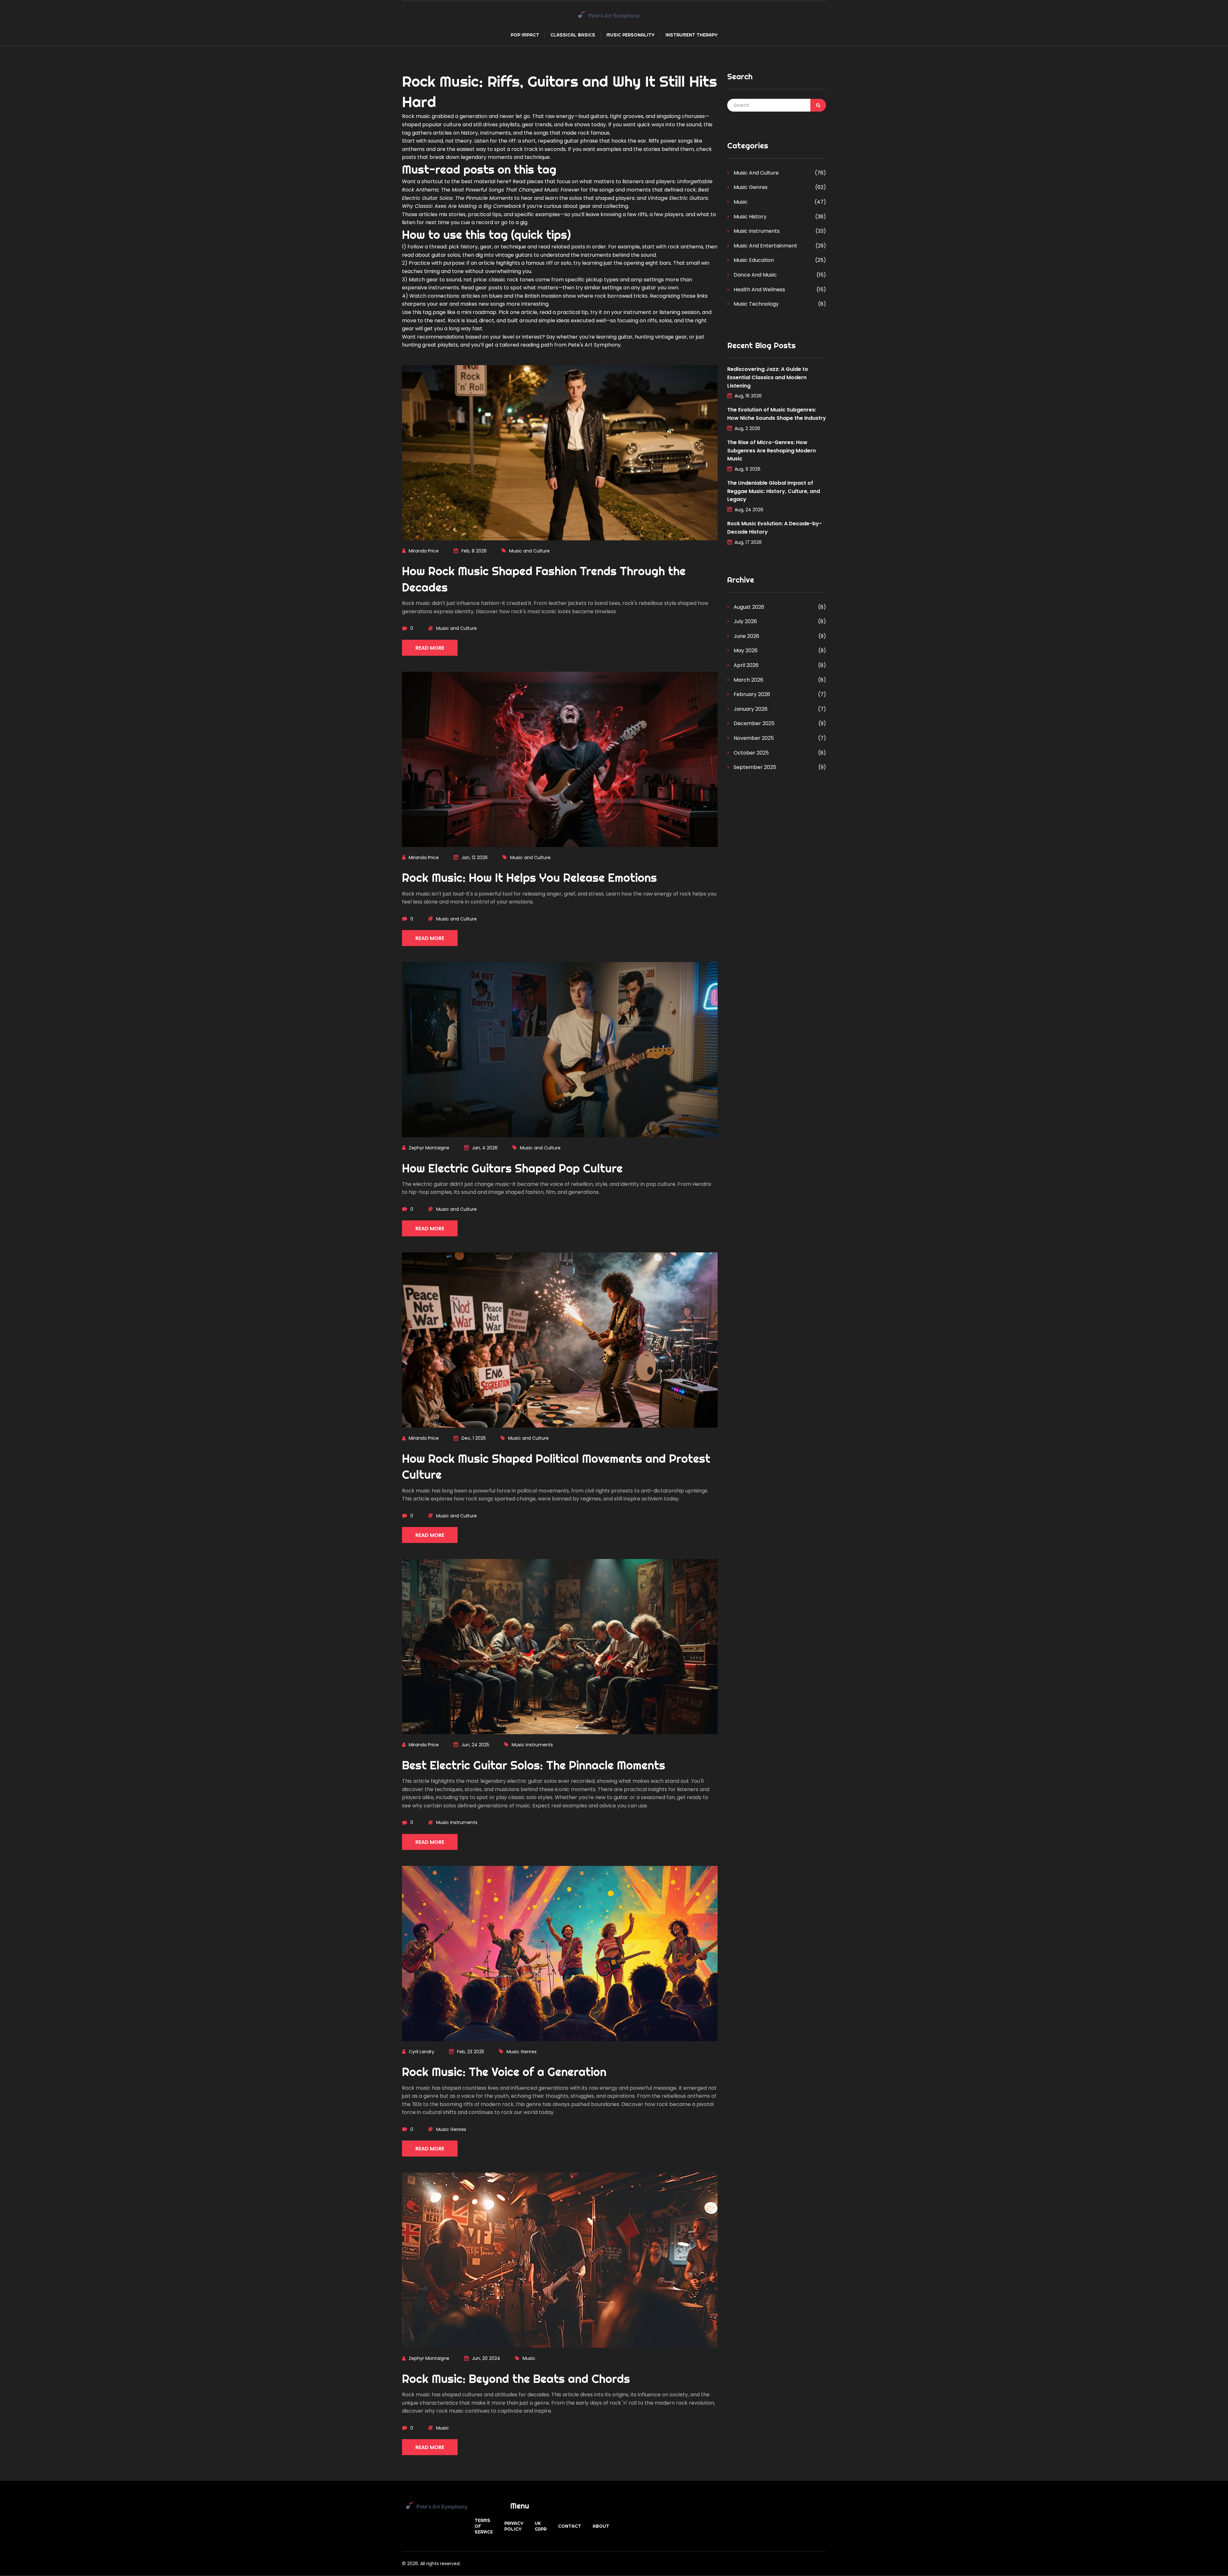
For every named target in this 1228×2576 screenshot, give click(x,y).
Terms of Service (484, 2526)
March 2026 (748, 680)
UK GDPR (541, 2526)
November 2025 (753, 738)
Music (529, 2358)
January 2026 (750, 709)
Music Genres (522, 2052)
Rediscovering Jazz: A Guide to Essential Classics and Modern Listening (768, 377)
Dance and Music (755, 275)
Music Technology (756, 304)
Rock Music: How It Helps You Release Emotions (529, 878)
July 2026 (745, 621)
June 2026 (746, 636)
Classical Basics (573, 35)
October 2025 (751, 753)
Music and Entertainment (765, 246)
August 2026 (748, 607)
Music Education (753, 260)
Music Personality (630, 35)
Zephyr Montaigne (429, 1148)
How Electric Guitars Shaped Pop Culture (512, 1168)
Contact (570, 2526)
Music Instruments (532, 1745)
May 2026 (745, 650)
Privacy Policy (514, 2526)
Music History (749, 217)
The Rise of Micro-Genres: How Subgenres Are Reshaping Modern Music (771, 450)
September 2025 (754, 767)
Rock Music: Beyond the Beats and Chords (516, 2379)
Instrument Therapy (691, 35)
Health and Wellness (759, 290)
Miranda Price (424, 551)
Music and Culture (529, 551)
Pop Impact (525, 35)
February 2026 (751, 694)
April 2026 (745, 665)
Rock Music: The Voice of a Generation (504, 2072)
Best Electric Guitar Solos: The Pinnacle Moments (534, 1765)
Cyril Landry (421, 2052)
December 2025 (753, 723)
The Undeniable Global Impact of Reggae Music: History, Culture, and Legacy (774, 491)
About (601, 2526)
